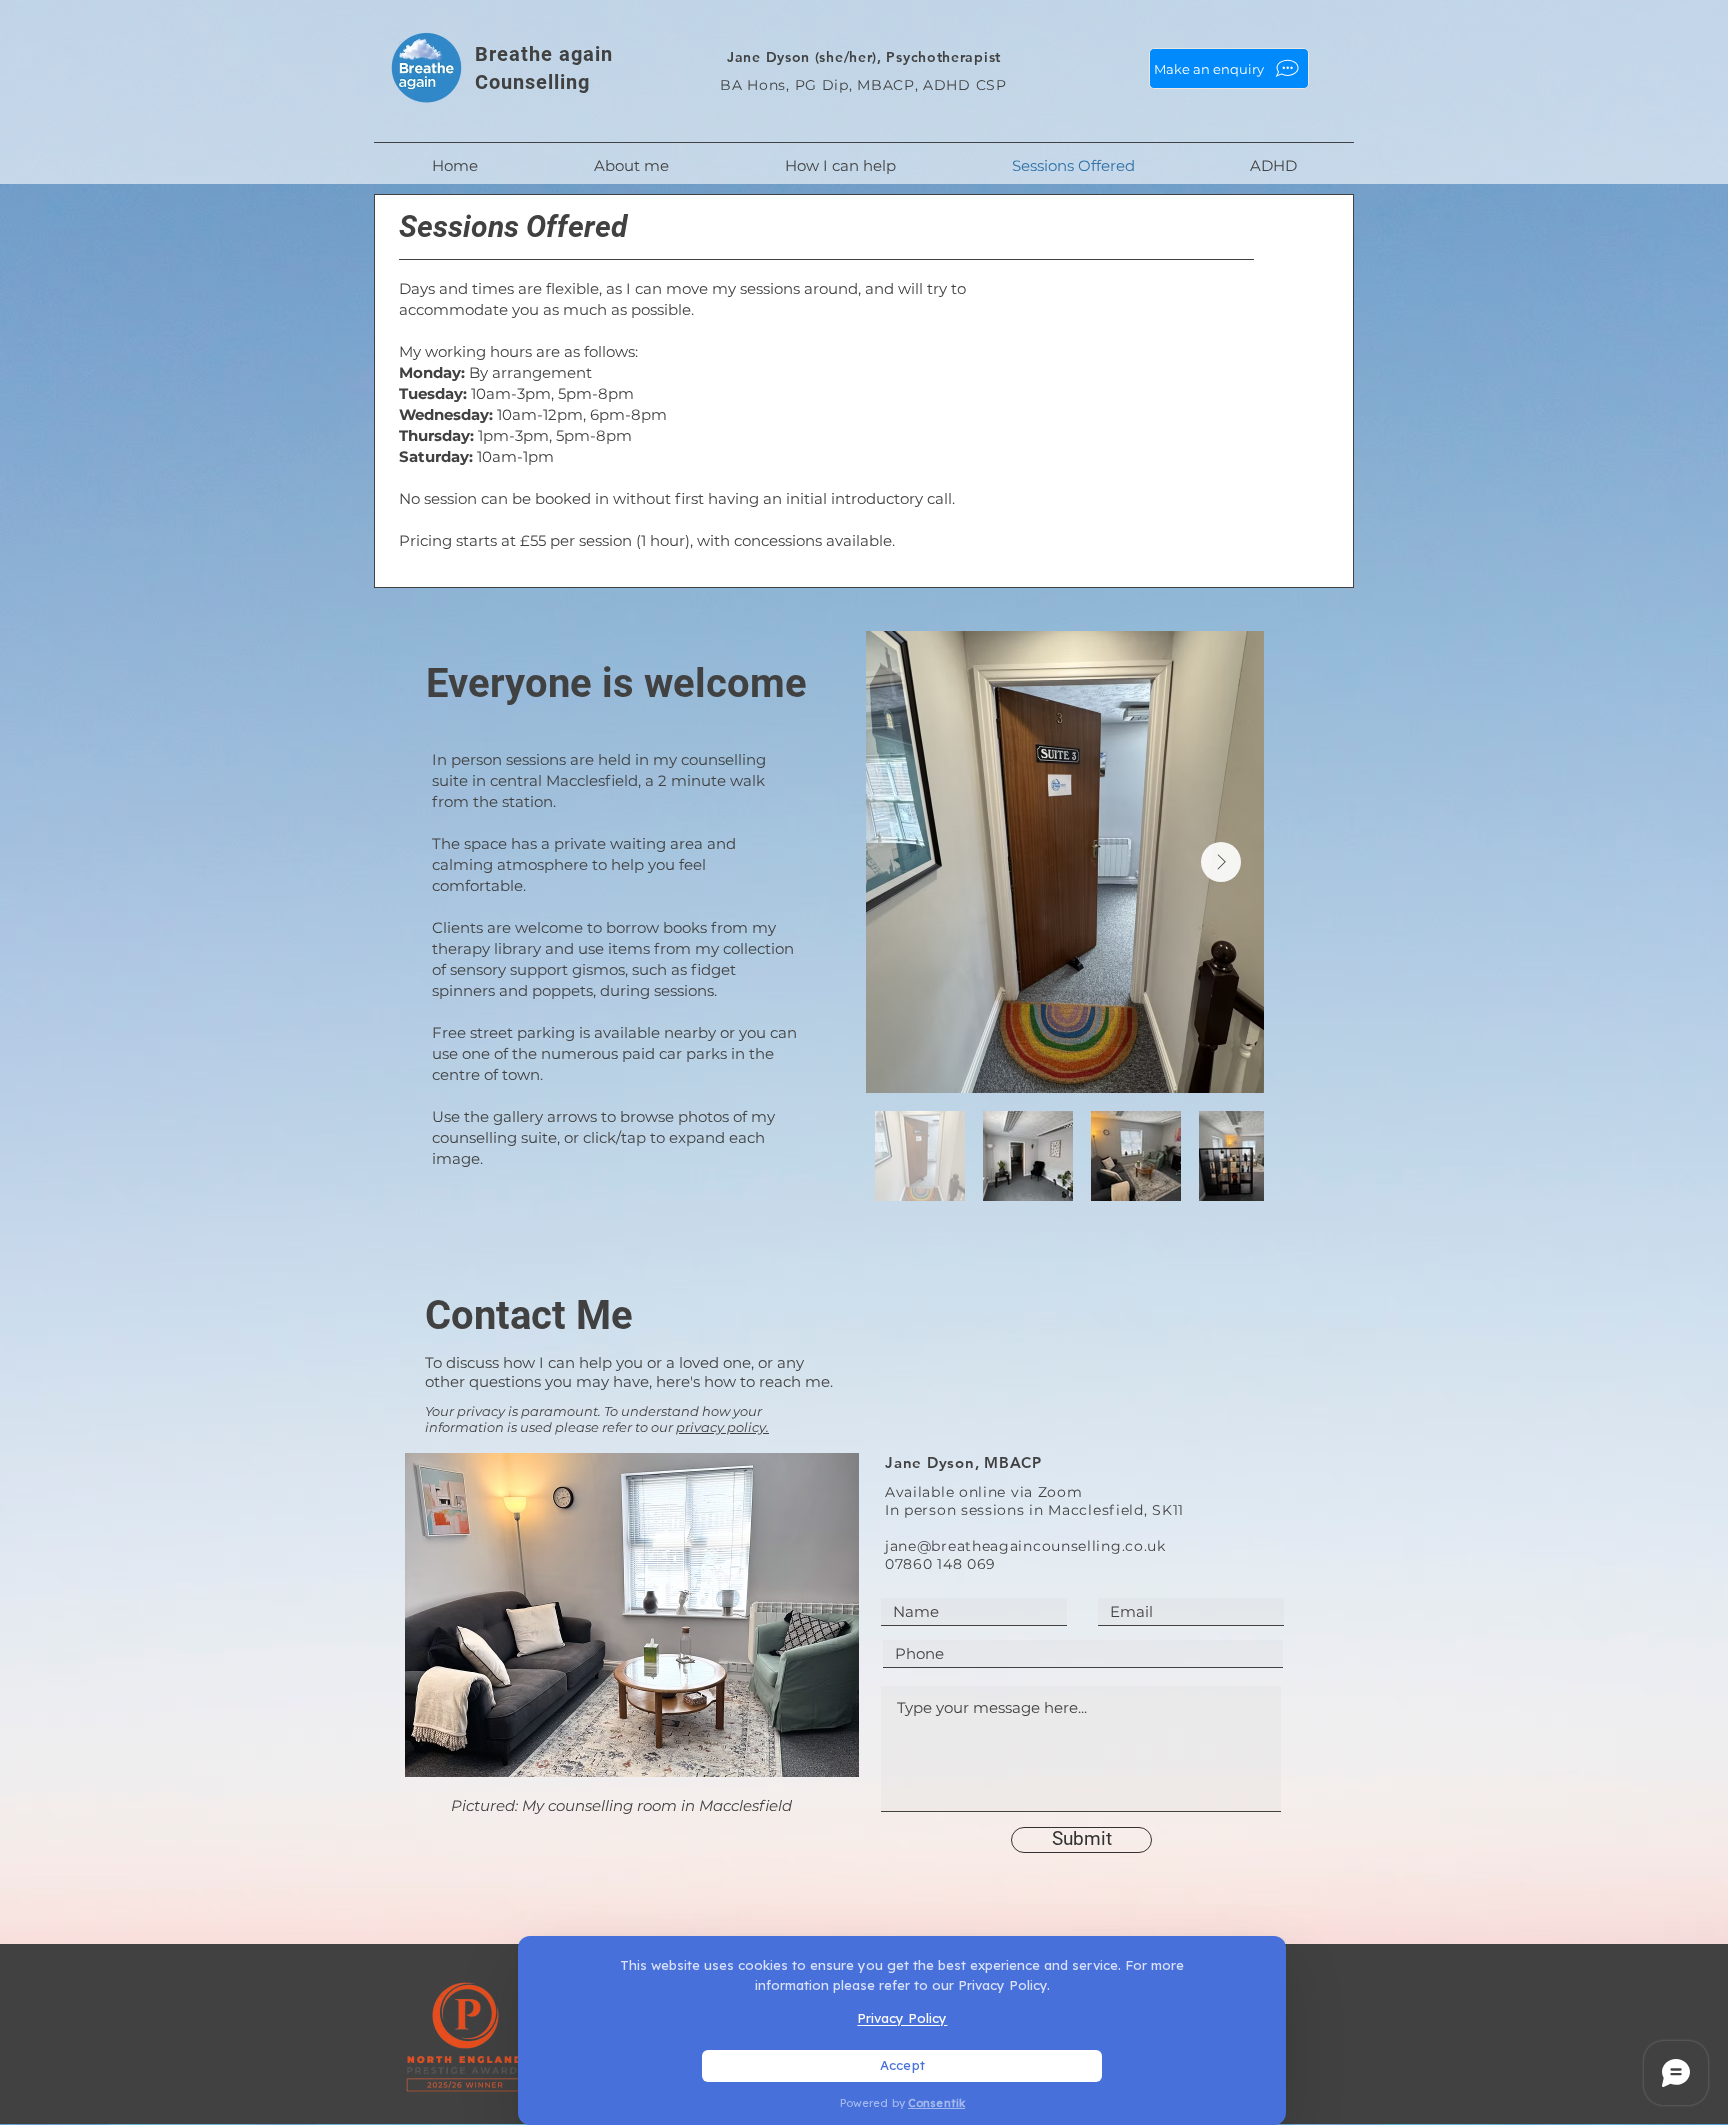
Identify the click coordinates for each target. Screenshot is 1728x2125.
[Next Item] (1221, 862)
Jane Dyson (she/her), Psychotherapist (864, 57)
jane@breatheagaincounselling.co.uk (1025, 1546)
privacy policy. (722, 1427)
